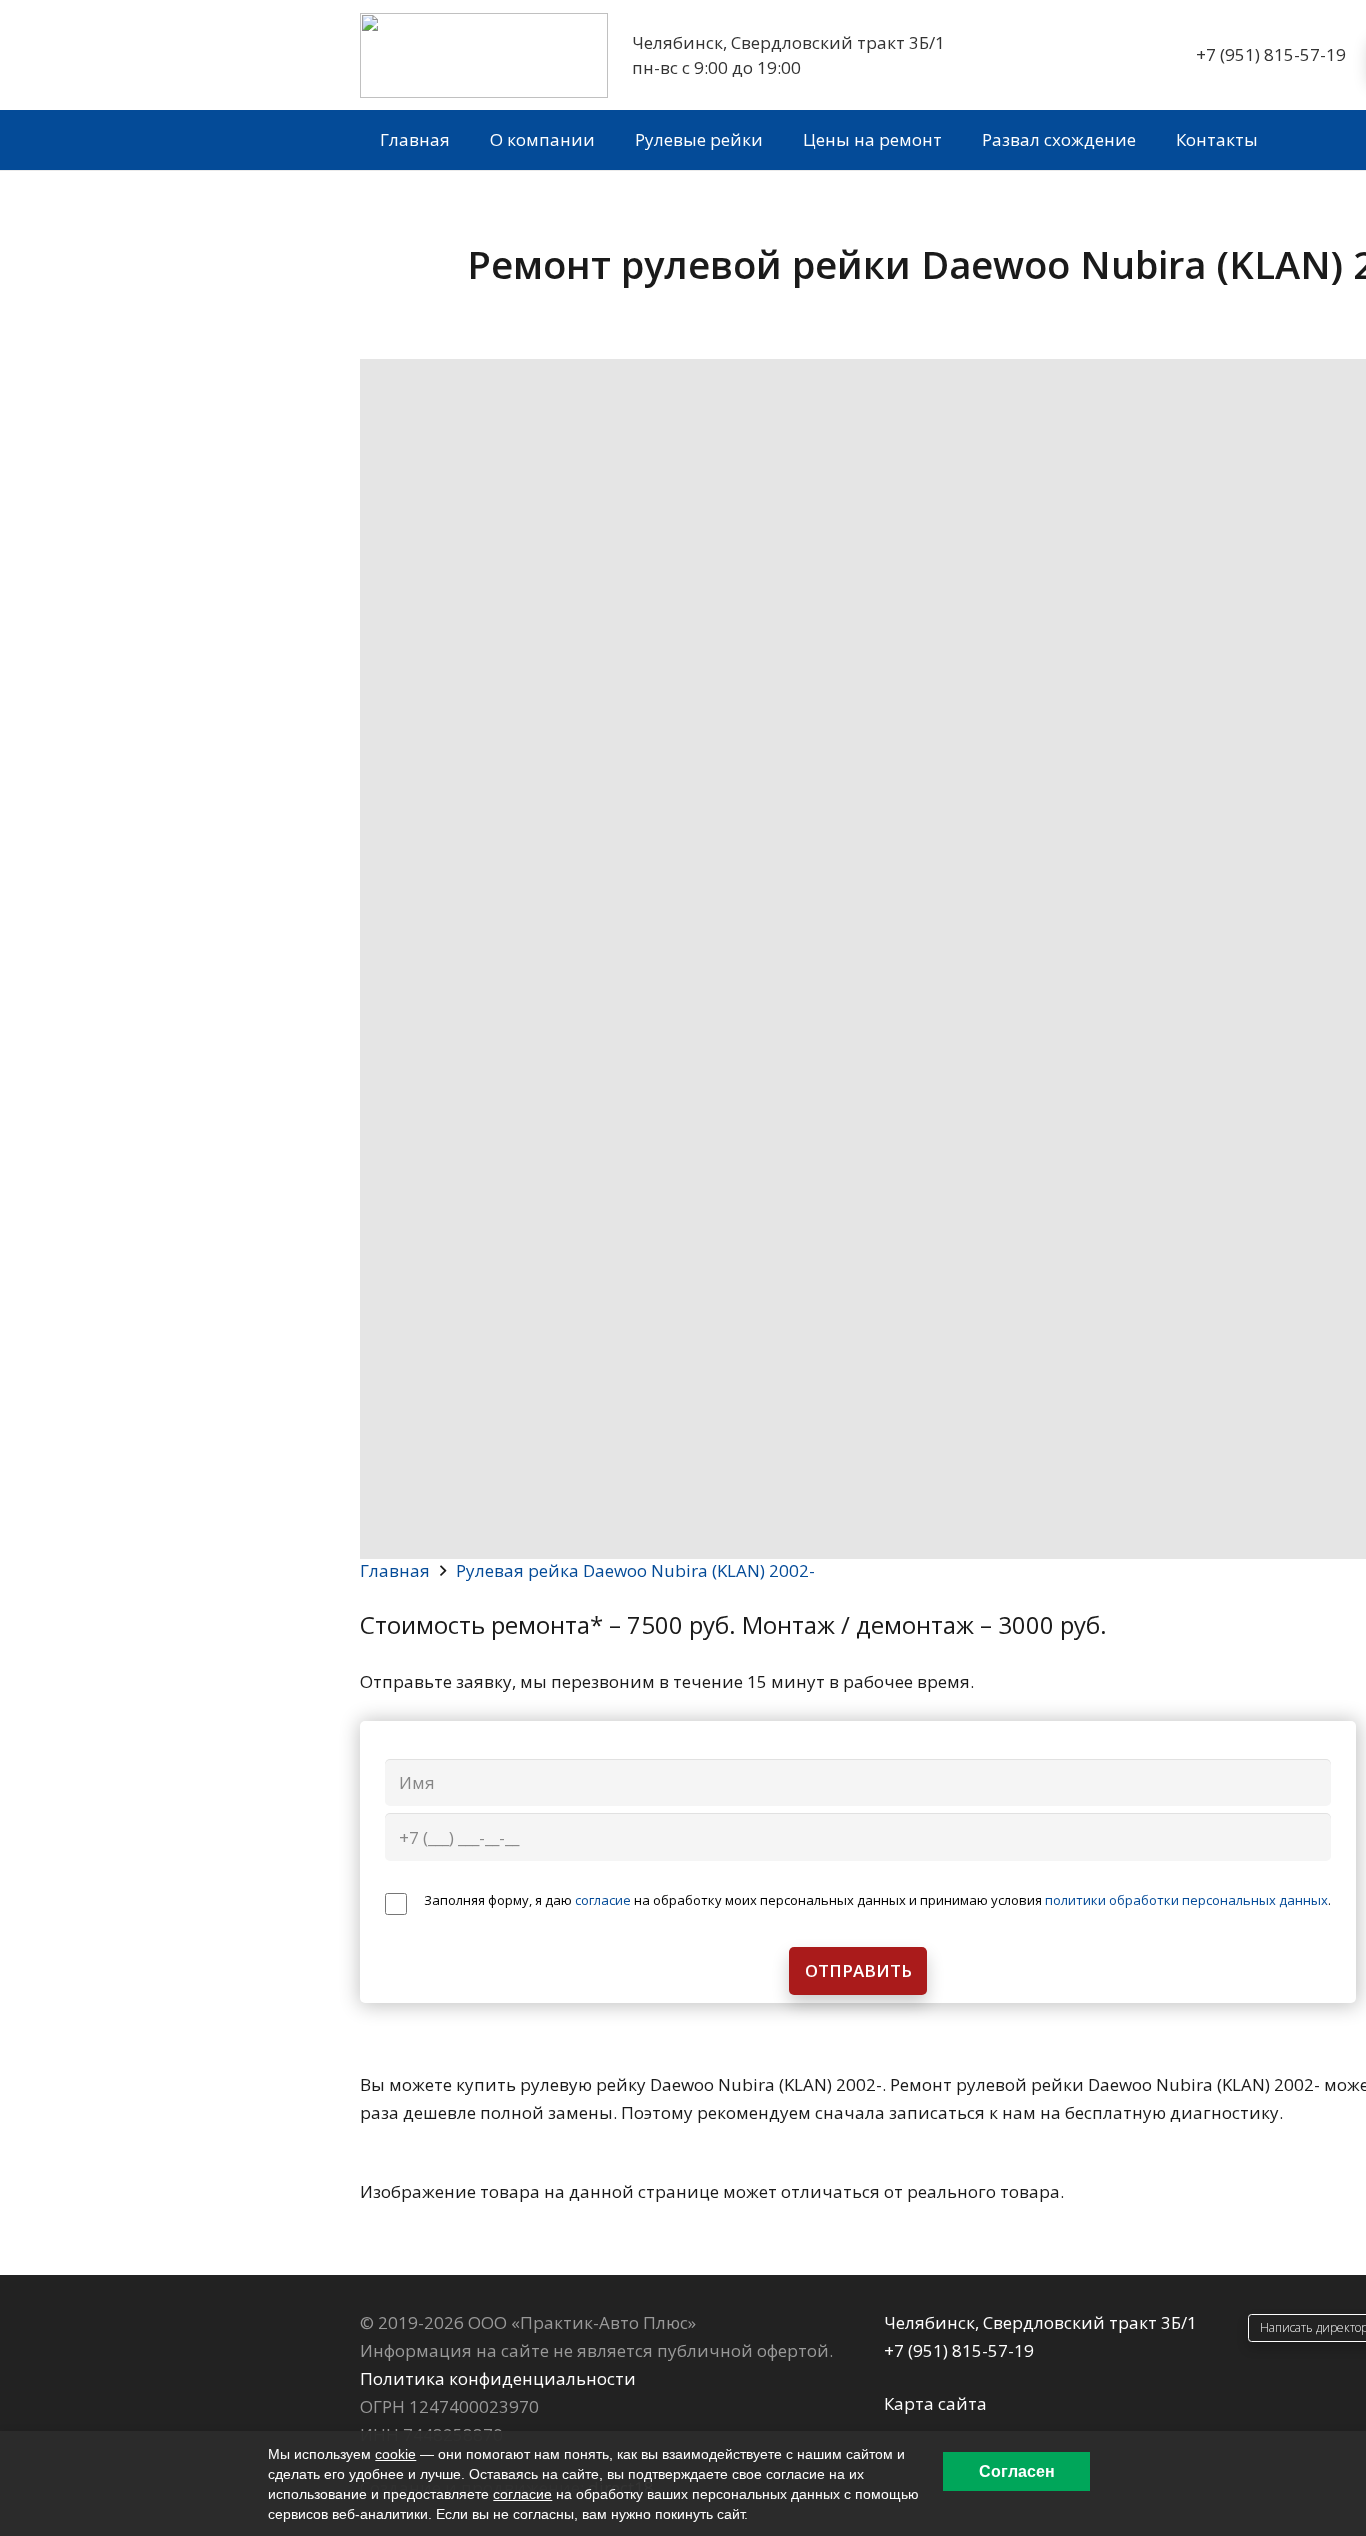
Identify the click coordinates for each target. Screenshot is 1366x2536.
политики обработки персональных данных (1186, 1900)
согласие (603, 1900)
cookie (395, 2454)
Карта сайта (935, 2403)
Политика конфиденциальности (498, 2378)
